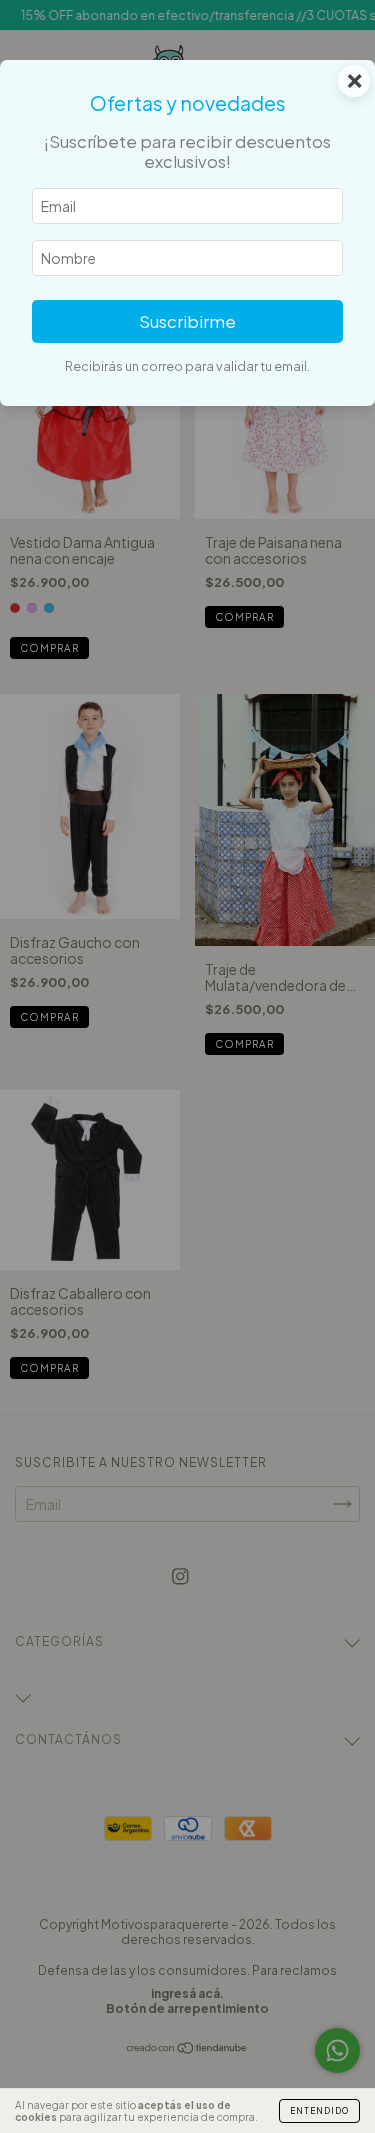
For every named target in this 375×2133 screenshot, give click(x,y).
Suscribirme (187, 321)
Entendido (319, 2111)
